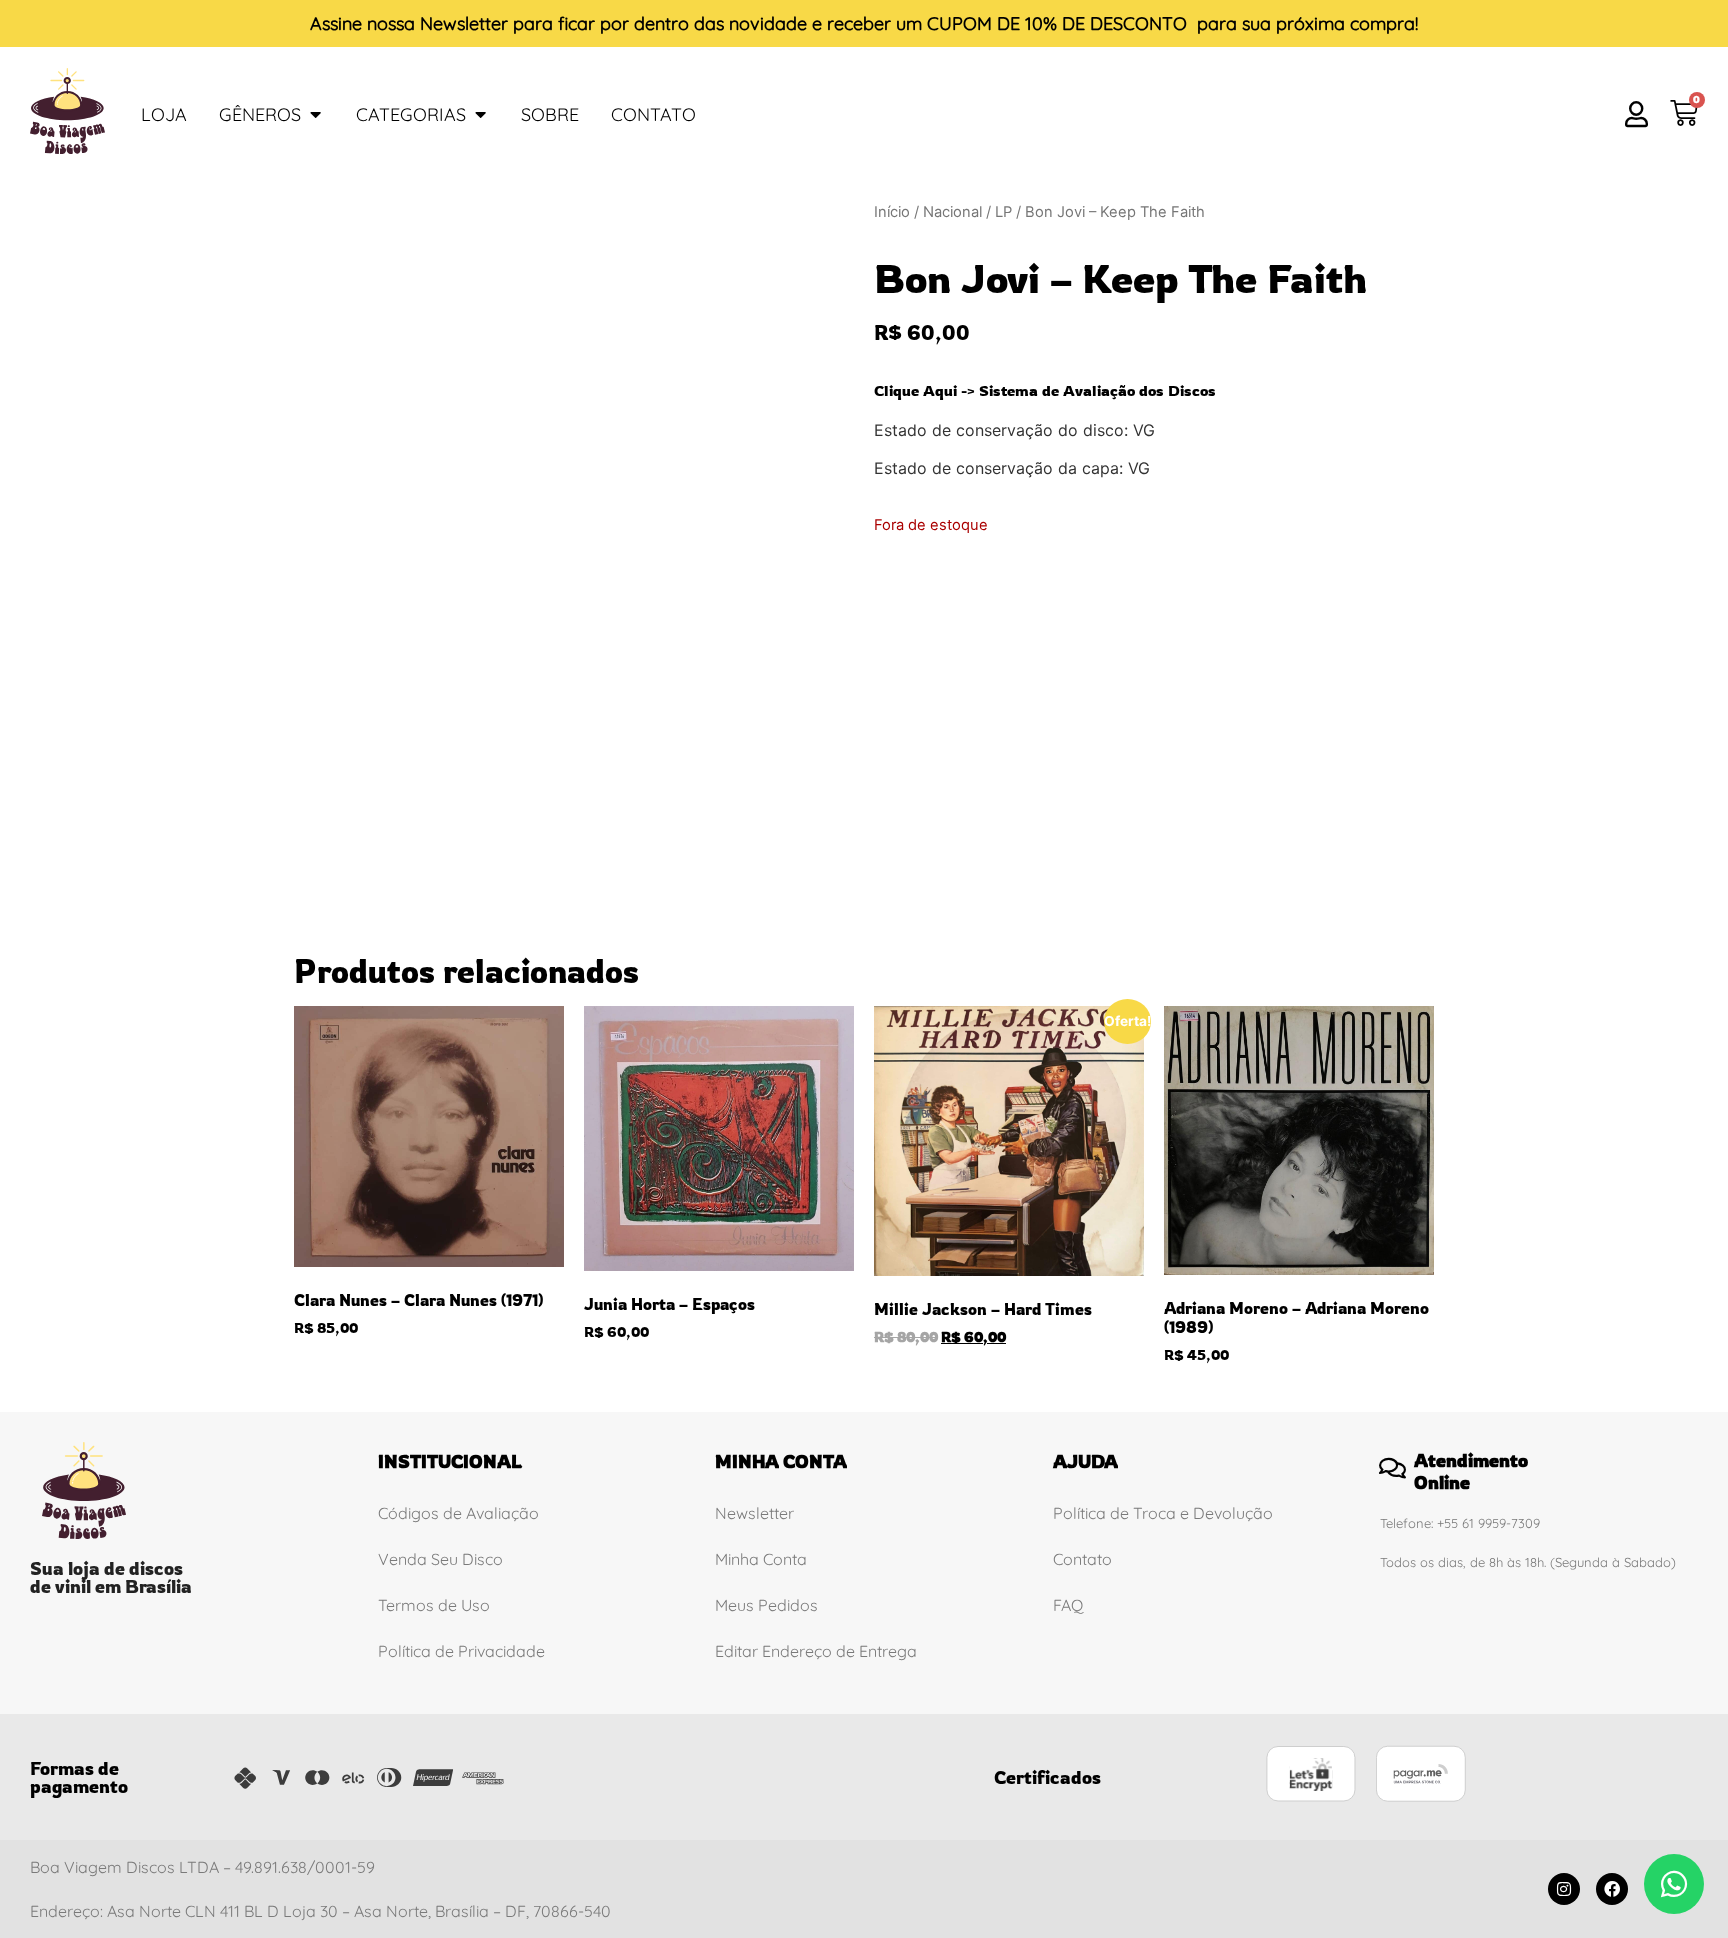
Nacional (952, 212)
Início (892, 212)
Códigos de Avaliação (458, 1513)
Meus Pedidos (766, 1605)
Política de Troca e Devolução (1163, 1513)
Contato (1082, 1559)
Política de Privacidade (461, 1651)
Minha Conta (761, 1559)
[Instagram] (1564, 1889)
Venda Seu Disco (440, 1559)
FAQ (1068, 1605)
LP (1003, 212)
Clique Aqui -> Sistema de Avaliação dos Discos (1045, 390)
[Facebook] (1612, 1889)
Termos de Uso (434, 1605)
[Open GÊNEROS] (315, 114)
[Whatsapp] (1674, 1884)
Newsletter (464, 23)
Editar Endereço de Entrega (816, 1651)
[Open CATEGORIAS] (480, 114)
